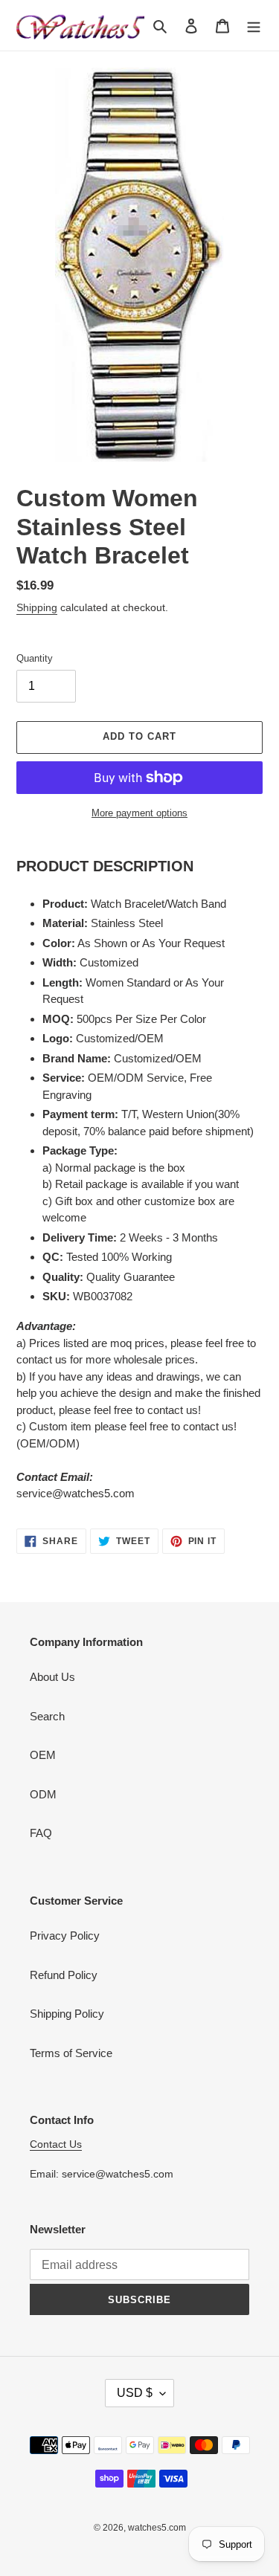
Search (47, 1716)
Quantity (35, 658)
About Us (52, 1677)
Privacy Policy (65, 1936)
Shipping (37, 607)
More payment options (139, 813)
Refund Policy (64, 1975)
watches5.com (157, 2528)
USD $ (135, 2393)
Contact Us (56, 2144)
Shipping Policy (67, 2014)
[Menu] (254, 26)
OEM (43, 1755)
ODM (43, 1794)
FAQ (41, 1833)
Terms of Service (71, 2053)
